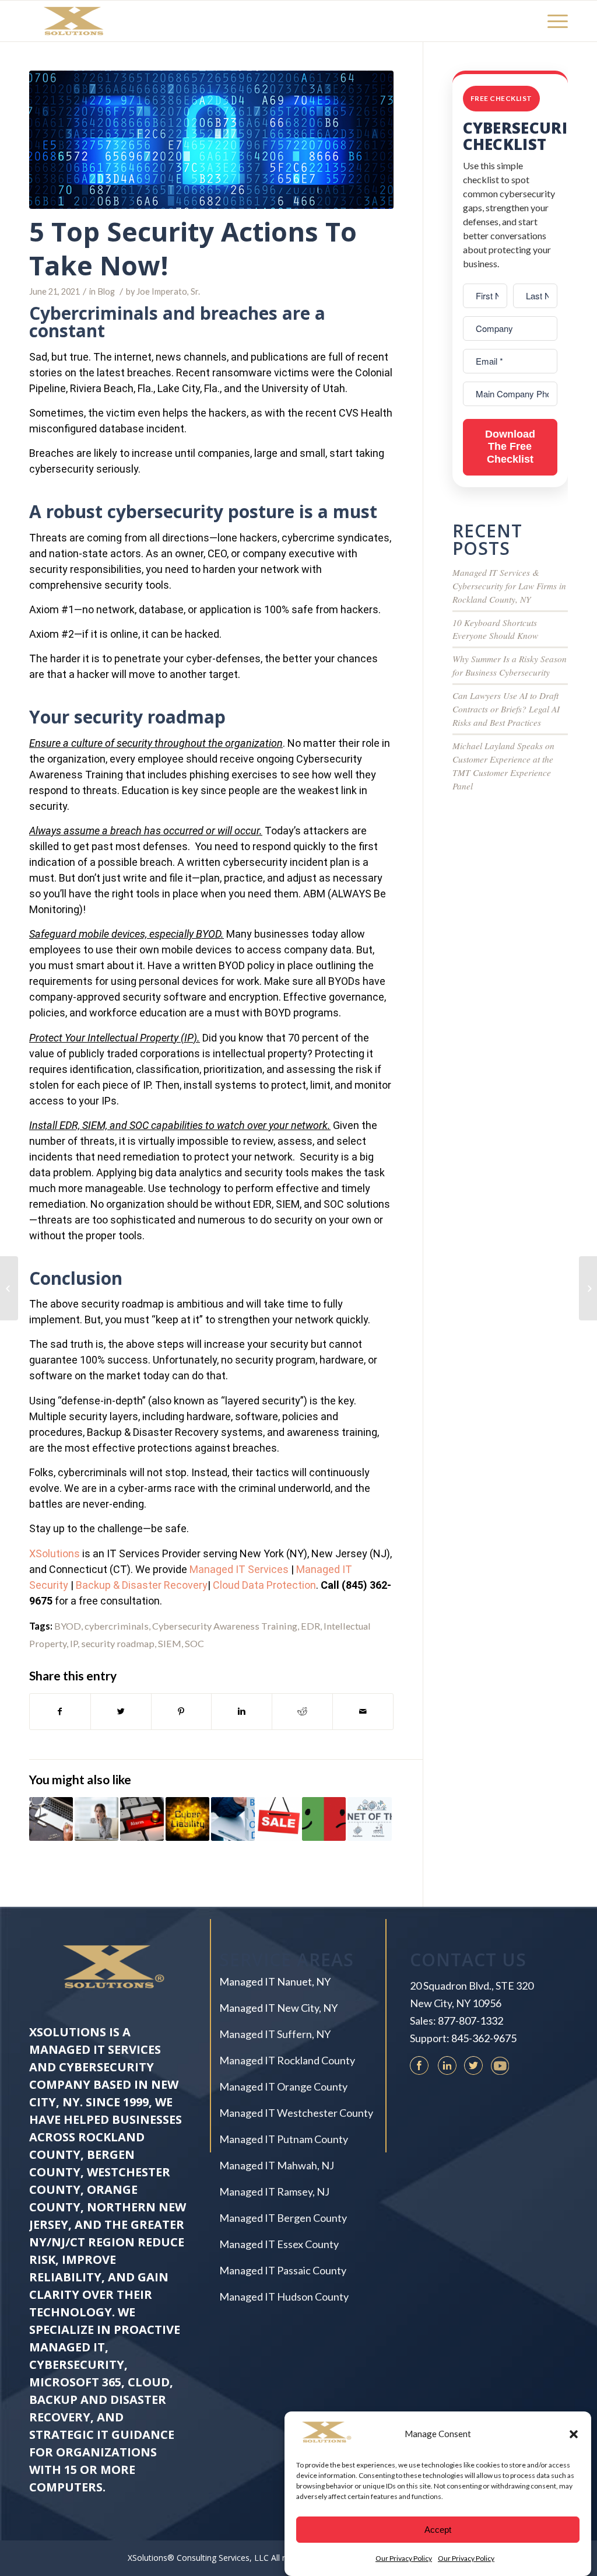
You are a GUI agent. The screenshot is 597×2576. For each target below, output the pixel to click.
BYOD (68, 1626)
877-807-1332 (470, 2021)
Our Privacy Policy (404, 2558)
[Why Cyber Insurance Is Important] (187, 1819)
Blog (106, 291)
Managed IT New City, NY (278, 2008)
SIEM (170, 1643)
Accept (438, 2530)
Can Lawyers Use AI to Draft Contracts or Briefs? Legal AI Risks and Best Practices (506, 709)
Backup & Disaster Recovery (142, 1585)
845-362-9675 (484, 2038)
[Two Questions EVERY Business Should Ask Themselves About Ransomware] (142, 1819)
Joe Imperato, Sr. (168, 291)
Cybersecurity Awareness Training (225, 1626)
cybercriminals (117, 1626)
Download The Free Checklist (510, 447)
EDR (310, 1626)
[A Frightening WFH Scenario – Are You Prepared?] (278, 1819)
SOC (194, 1643)
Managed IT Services (239, 1569)
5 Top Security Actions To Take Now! (193, 249)
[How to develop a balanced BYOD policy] (233, 1819)
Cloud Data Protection (264, 1585)
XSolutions (55, 1553)
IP (74, 1643)
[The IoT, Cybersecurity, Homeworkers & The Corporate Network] (369, 1819)
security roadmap (118, 1643)
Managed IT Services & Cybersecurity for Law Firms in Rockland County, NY (509, 586)
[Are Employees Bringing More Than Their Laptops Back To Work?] (588, 1288)
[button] (574, 2434)
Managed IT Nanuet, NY (275, 1981)
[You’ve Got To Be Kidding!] (96, 1819)
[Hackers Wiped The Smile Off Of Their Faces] (324, 1819)
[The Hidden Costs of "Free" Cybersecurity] (51, 1819)
